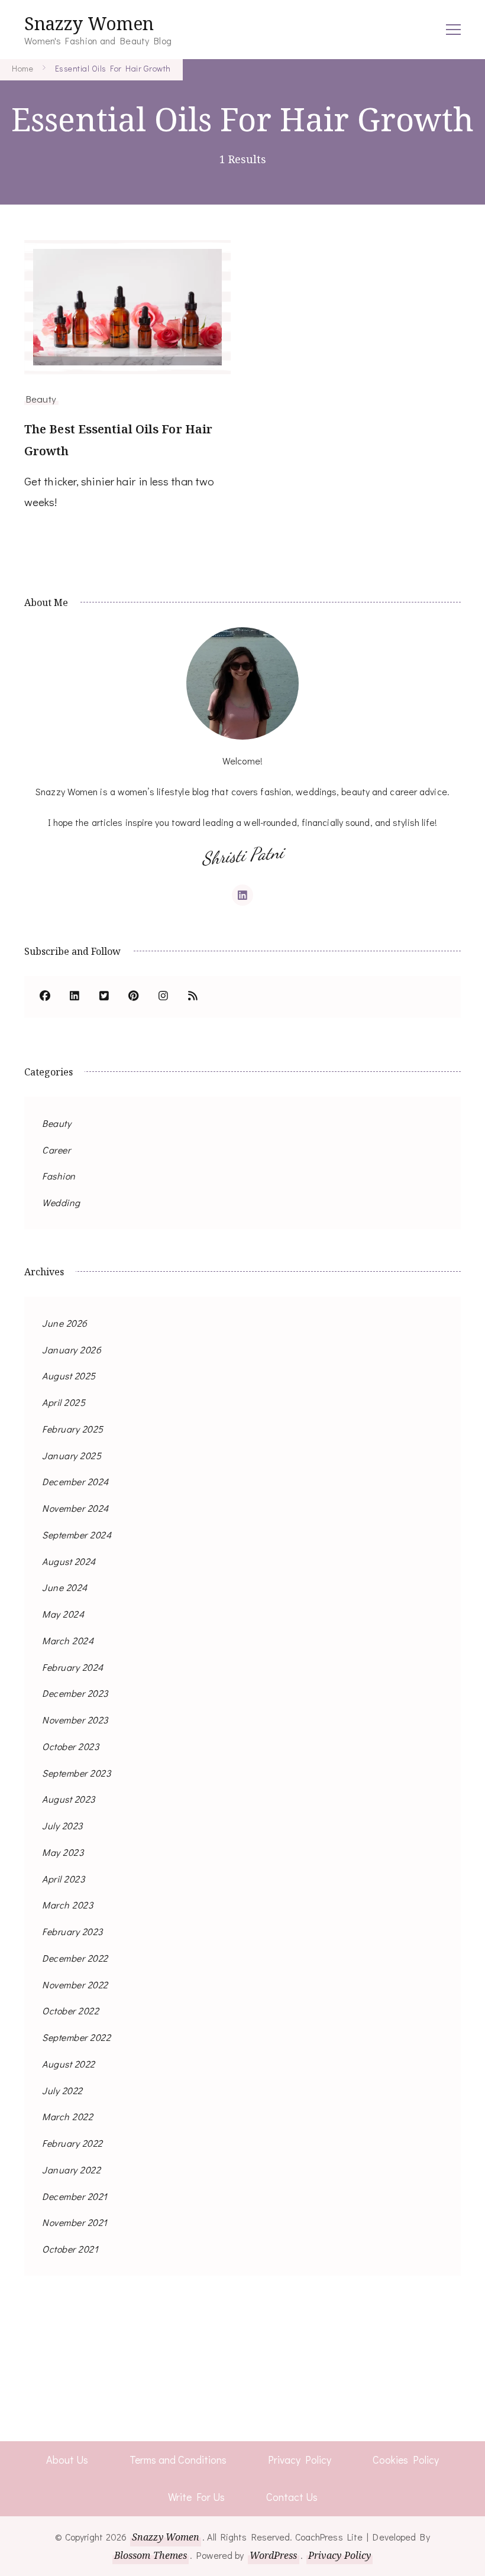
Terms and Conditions (178, 2460)
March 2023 (67, 1905)
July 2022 (62, 2090)
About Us (67, 2460)
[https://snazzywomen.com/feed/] (193, 997)
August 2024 (69, 1561)
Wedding (61, 1202)
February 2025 (73, 1429)
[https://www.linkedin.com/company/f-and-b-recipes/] (75, 997)
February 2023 (72, 1931)
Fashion (59, 1176)
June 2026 (65, 1323)
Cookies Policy (406, 2460)
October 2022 (70, 2010)
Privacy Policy (300, 2460)
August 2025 (69, 1376)
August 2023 (69, 1799)
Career (56, 1150)
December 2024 (75, 1481)
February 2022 (72, 2143)
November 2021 (75, 2222)
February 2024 (73, 1667)
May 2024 (63, 1614)
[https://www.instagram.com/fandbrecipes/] (163, 997)
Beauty (41, 398)
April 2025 (64, 1402)
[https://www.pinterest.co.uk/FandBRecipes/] (134, 997)
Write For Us (196, 2497)
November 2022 (75, 1984)
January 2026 (72, 1349)
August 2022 (69, 2064)
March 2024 (68, 1640)
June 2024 (65, 1587)
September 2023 (76, 1773)
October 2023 (70, 1746)
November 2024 (75, 1508)
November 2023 (75, 1720)
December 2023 (75, 1693)
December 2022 (75, 1958)
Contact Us (292, 2497)
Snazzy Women (89, 23)
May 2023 (63, 1852)
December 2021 (75, 2196)
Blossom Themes (151, 2555)
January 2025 (72, 1455)
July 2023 (62, 1825)
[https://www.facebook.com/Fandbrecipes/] (45, 997)
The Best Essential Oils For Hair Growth (118, 440)
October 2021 (70, 2249)
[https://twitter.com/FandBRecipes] (104, 997)
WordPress (274, 2555)
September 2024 (77, 1535)
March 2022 (67, 2116)
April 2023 (63, 1879)
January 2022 (71, 2170)
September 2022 (76, 2037)
